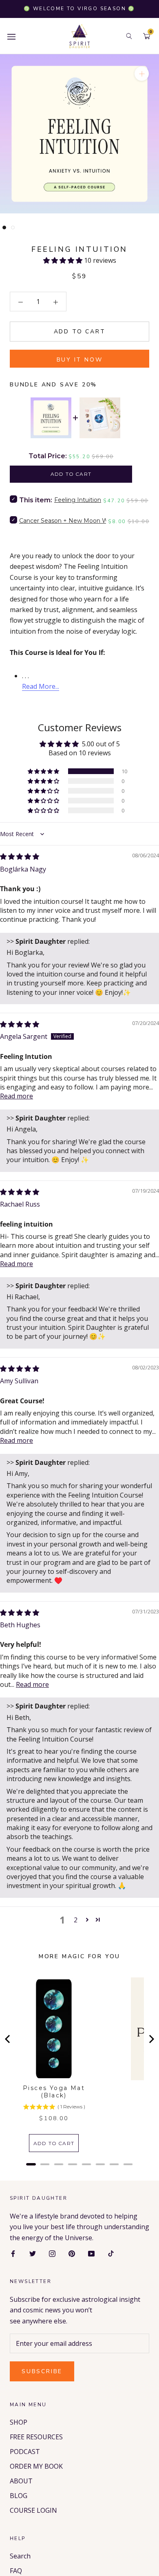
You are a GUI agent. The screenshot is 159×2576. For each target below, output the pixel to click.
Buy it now (80, 360)
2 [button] (76, 1920)
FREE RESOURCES (36, 2437)
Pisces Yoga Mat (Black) (54, 2092)
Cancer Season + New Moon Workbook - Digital (87, 521)
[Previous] (8, 2039)
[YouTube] (91, 2253)
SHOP (19, 2422)
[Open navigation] (11, 36)
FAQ (16, 2571)
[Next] (151, 2039)
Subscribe (42, 2371)
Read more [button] (17, 1096)
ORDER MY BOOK (36, 2466)
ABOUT (21, 2481)
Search (20, 2556)
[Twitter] (33, 2253)
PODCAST (25, 2452)
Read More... (41, 686)
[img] (20, 856)
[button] (64, 260)
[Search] (129, 36)
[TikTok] (111, 2253)
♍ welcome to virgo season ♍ (79, 9)
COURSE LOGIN (33, 2510)
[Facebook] (13, 2253)
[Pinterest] (72, 2253)
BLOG (19, 2496)
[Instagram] (52, 2253)
